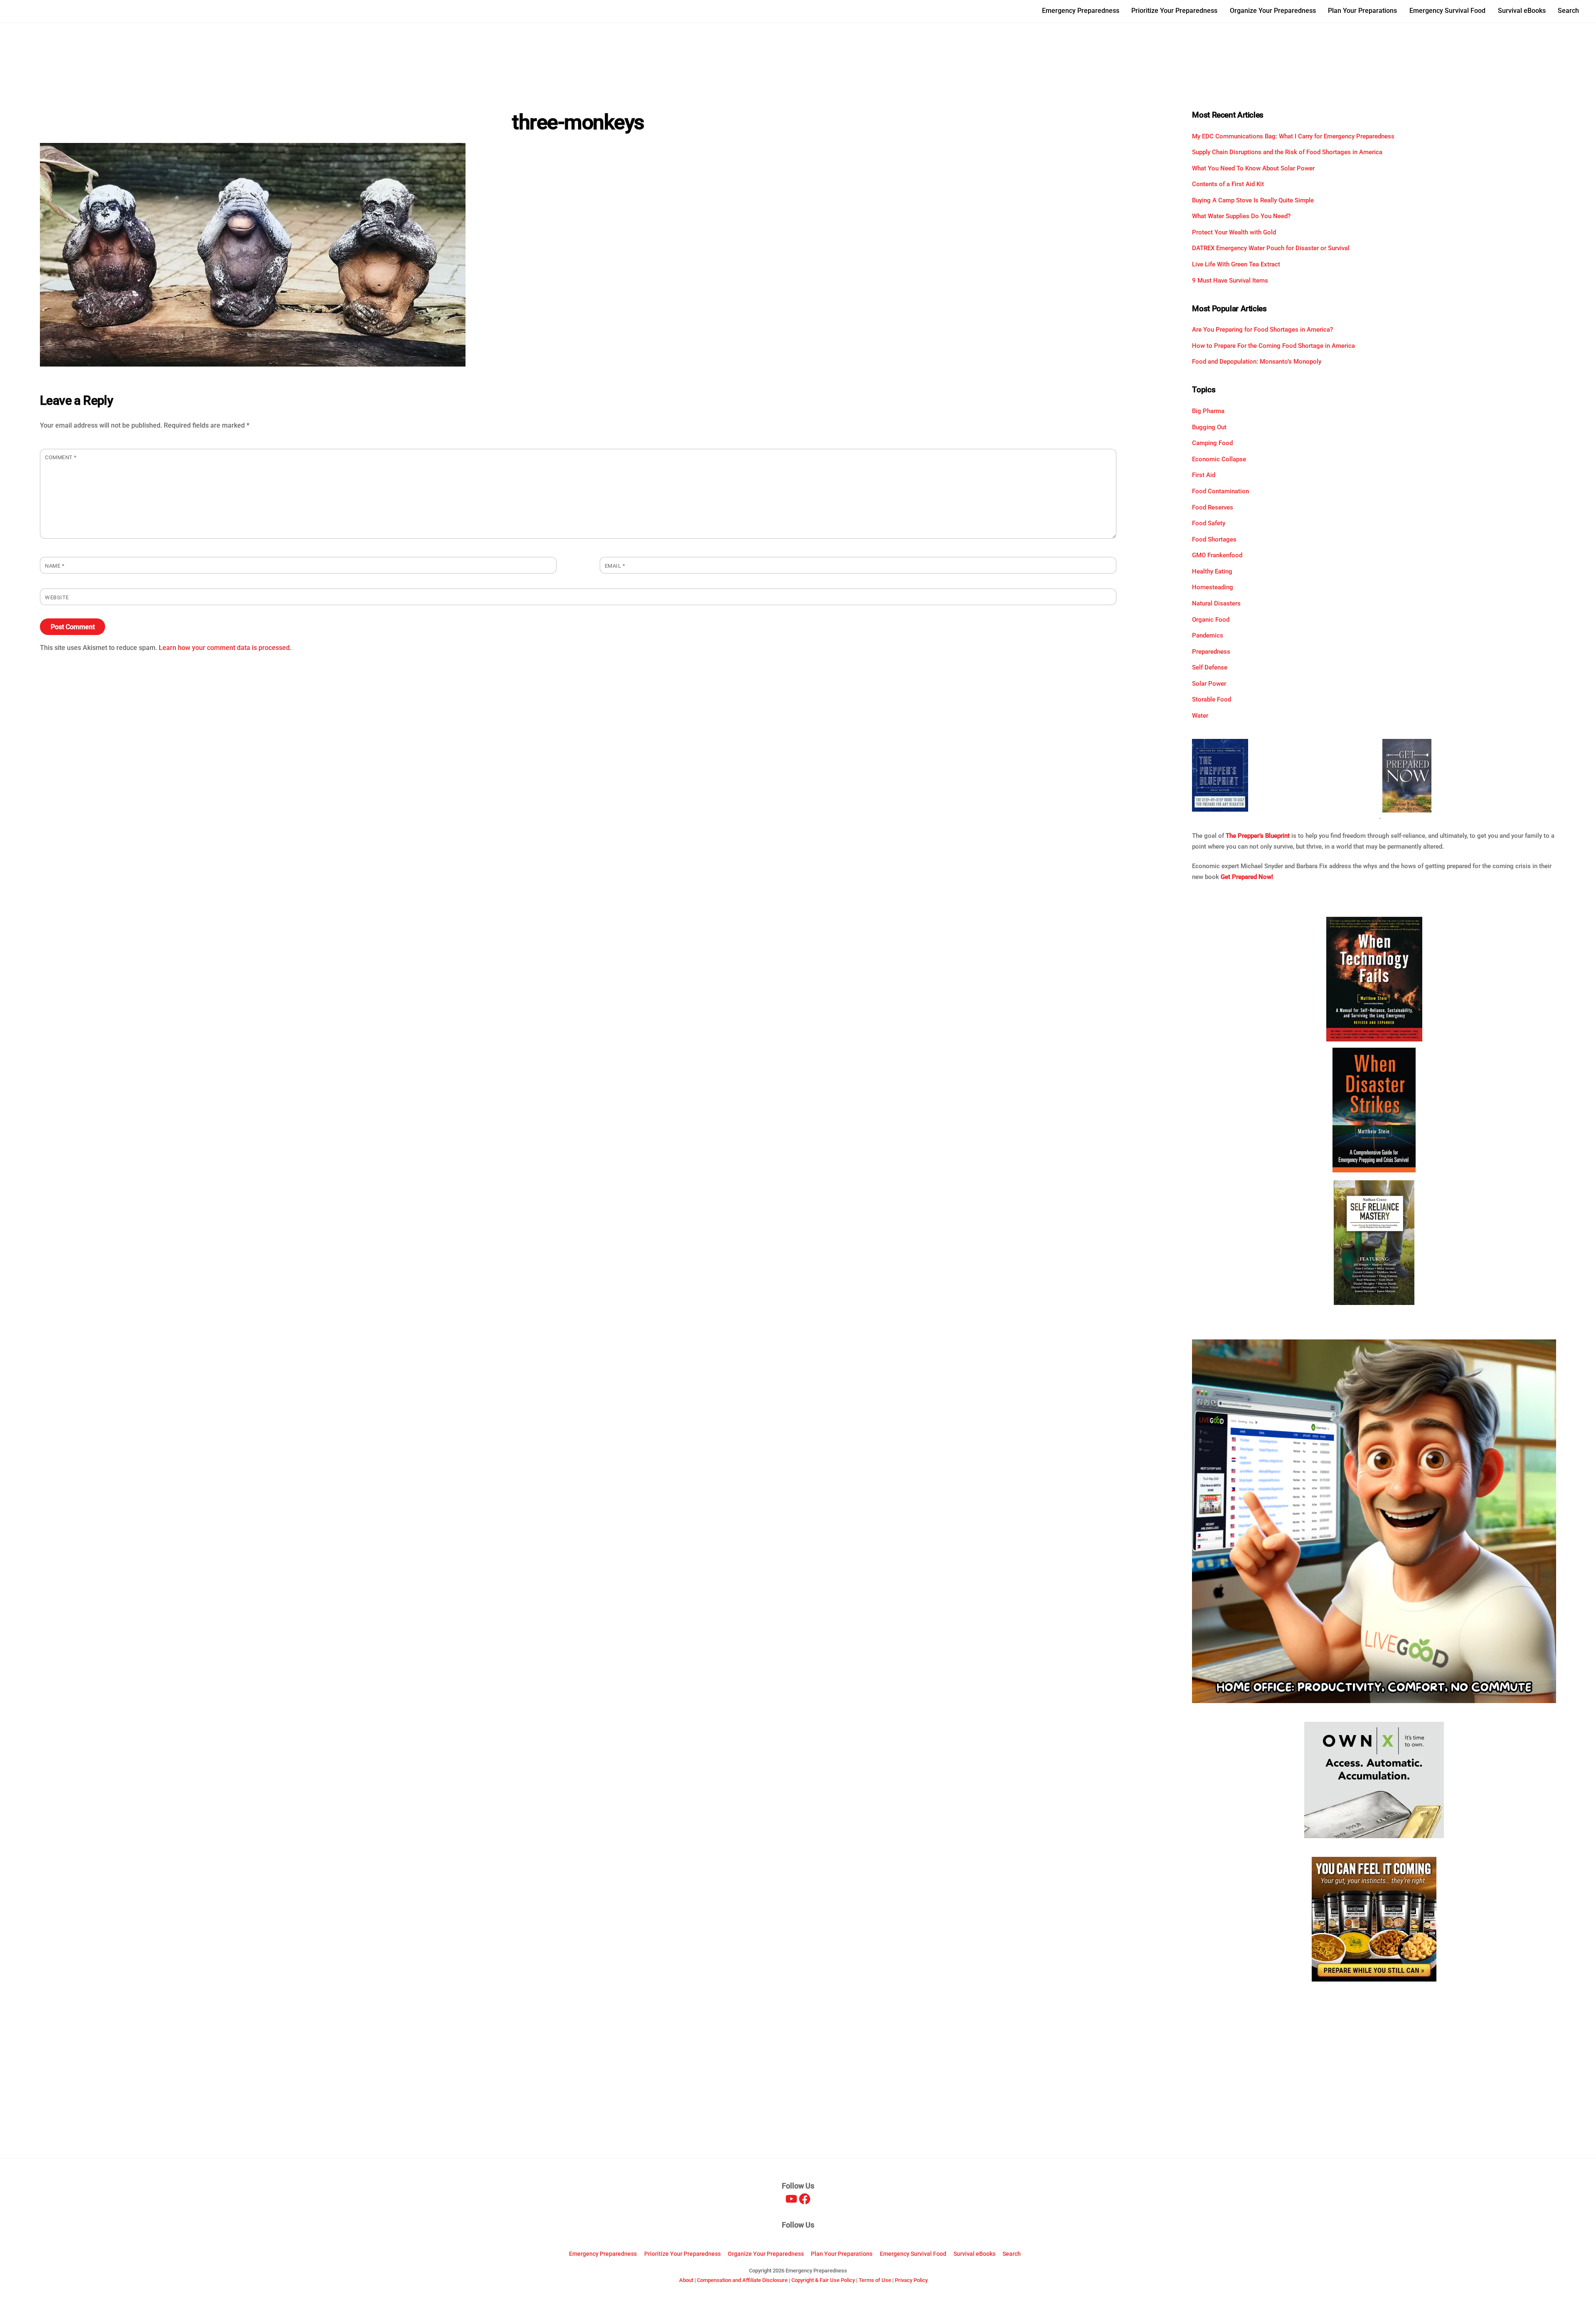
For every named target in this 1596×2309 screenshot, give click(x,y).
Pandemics (1208, 635)
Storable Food (1212, 699)
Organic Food (1211, 620)
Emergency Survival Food (1447, 11)
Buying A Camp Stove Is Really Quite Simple (1253, 200)
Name (55, 566)
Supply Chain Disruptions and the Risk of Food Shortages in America (1287, 152)
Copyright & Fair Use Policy (823, 2280)
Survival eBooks (1522, 11)
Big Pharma (1208, 411)
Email (615, 566)
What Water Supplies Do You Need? (1241, 216)
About (686, 2280)
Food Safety (1209, 523)
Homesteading (1213, 587)
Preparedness (1211, 652)
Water (1200, 716)
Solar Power (1209, 684)
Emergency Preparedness (1081, 11)
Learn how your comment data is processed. (225, 648)
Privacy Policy (911, 2280)
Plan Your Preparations (1362, 11)
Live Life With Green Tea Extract (1236, 264)
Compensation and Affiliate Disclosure (742, 2280)
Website (57, 597)
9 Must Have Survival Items (1230, 281)
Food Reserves (1213, 507)
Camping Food (1212, 443)
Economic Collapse (1219, 459)
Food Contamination (1220, 491)
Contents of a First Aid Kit (1228, 184)
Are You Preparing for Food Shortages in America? (1262, 330)
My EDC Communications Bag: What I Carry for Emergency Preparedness (1293, 136)
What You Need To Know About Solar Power (1253, 168)
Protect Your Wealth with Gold (1234, 232)
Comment (61, 457)
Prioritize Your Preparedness (1174, 11)
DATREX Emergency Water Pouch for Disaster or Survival (1271, 248)
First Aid (1204, 475)
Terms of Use (875, 2280)
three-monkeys (578, 122)
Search (1568, 11)
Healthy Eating (1212, 571)
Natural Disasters (1216, 603)
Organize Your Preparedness (1273, 11)
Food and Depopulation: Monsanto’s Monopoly (1257, 362)
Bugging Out (1209, 427)
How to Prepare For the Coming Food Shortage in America (1273, 346)
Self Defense (1210, 667)
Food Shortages (1214, 539)
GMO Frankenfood (1217, 555)
